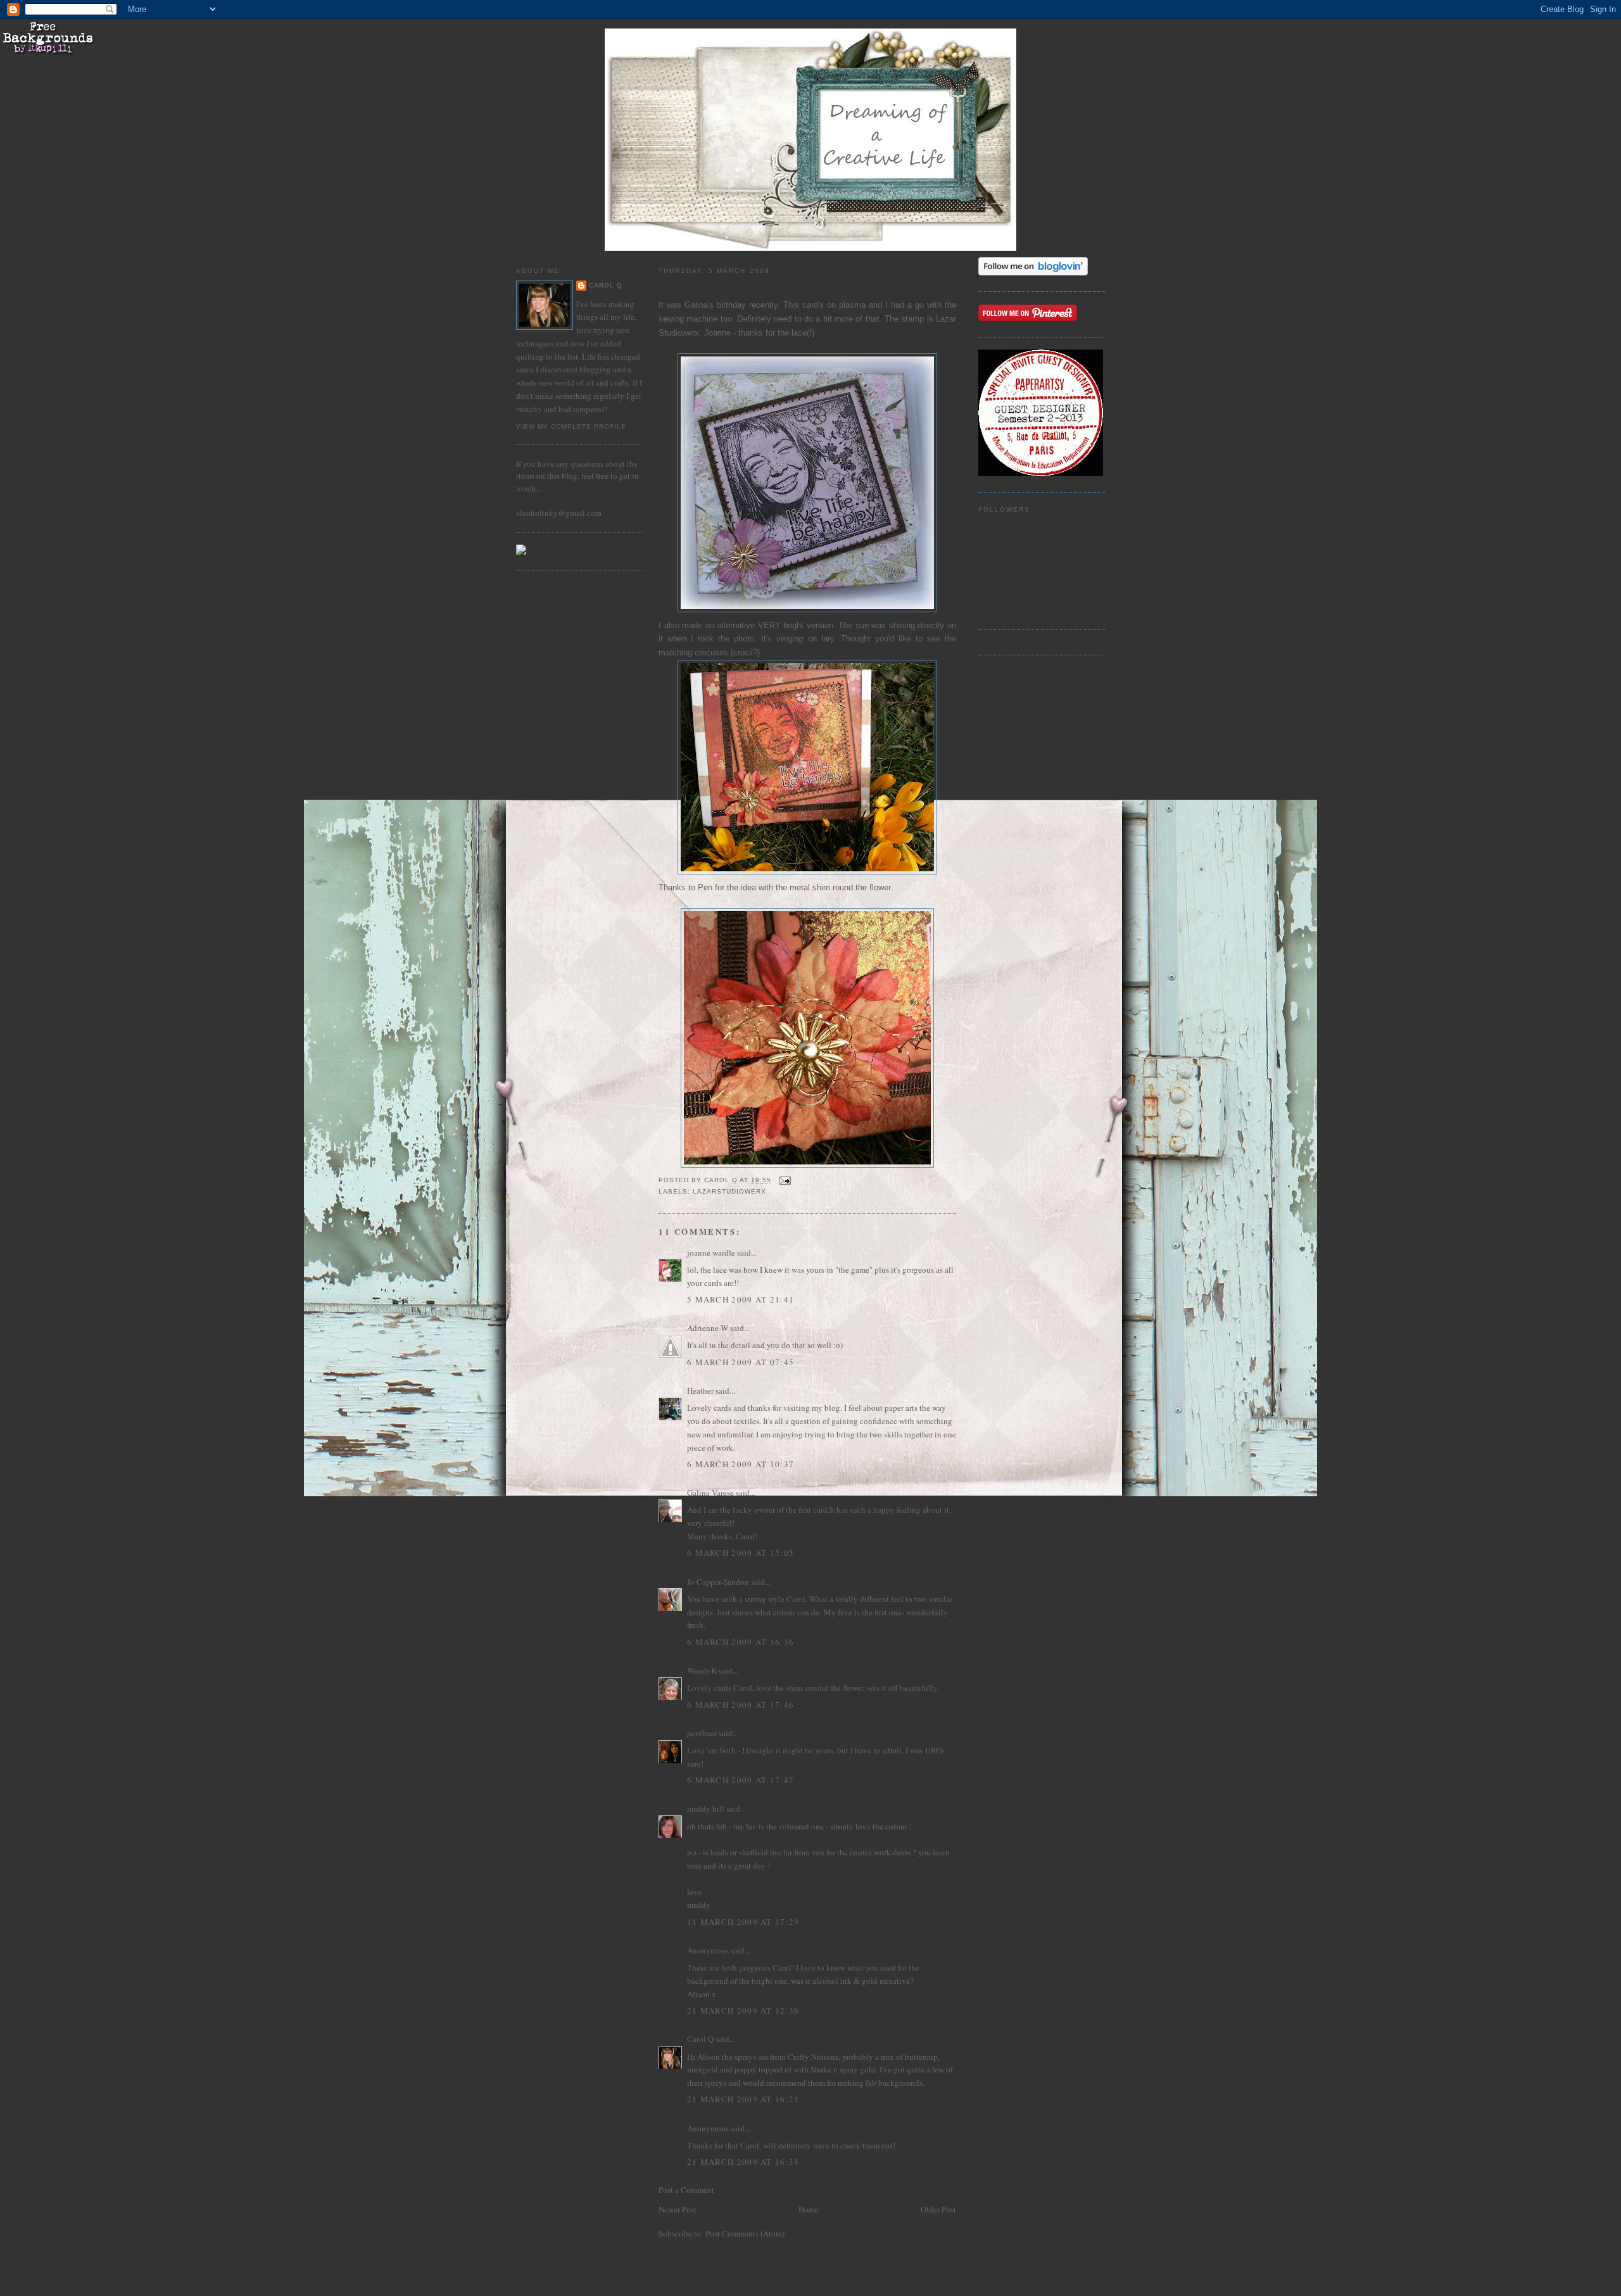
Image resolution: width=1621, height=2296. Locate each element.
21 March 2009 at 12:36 (743, 2010)
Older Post (938, 2209)
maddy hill (706, 1808)
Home (809, 2209)
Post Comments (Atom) (745, 2233)
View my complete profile (571, 426)
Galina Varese (710, 1492)
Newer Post (678, 2209)
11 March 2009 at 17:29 (743, 1922)
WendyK (702, 1670)
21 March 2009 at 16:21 (743, 2099)
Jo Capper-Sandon (718, 1582)
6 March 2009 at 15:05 (741, 1553)
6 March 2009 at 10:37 (741, 1464)
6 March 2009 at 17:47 (741, 1780)
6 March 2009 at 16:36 (741, 1642)
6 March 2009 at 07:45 (741, 1362)
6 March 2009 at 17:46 (741, 1705)
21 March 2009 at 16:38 (743, 2162)
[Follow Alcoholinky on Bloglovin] (1033, 272)
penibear (702, 1733)
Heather (700, 1391)
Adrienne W (708, 1328)
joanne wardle (711, 1252)
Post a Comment (686, 2190)
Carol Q (606, 285)
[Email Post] (785, 1180)
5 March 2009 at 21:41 (741, 1299)
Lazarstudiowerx (729, 1191)
